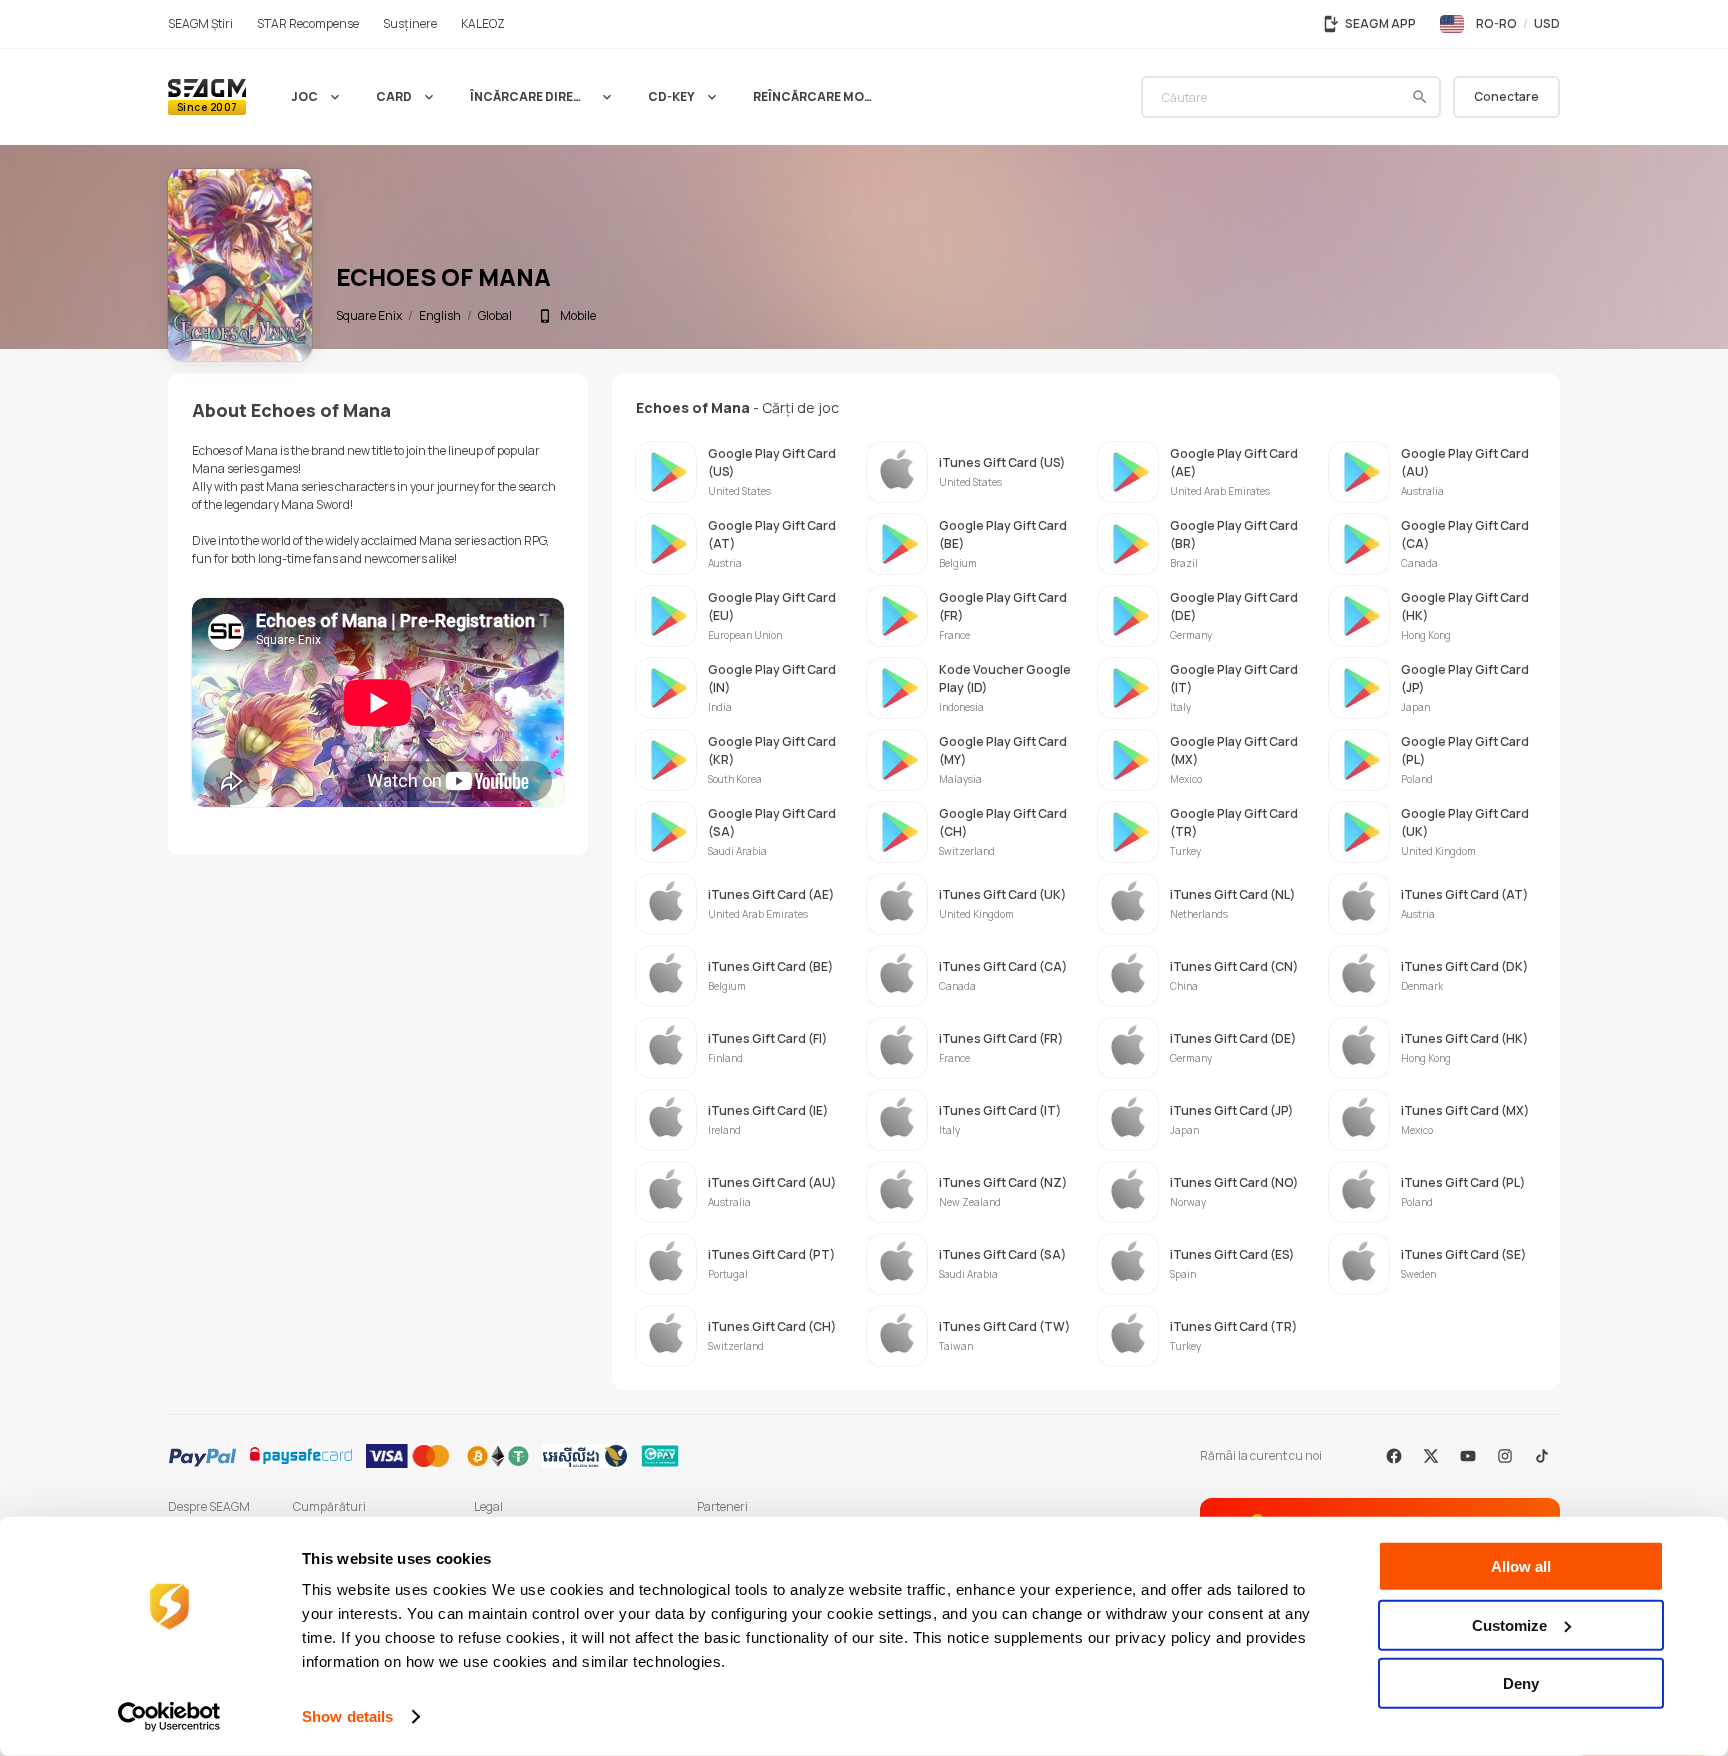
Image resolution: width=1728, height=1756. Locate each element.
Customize (1509, 1624)
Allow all (1521, 1566)
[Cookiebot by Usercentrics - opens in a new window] (169, 1717)
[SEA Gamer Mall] (207, 97)
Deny (1521, 1683)
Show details (347, 1716)
